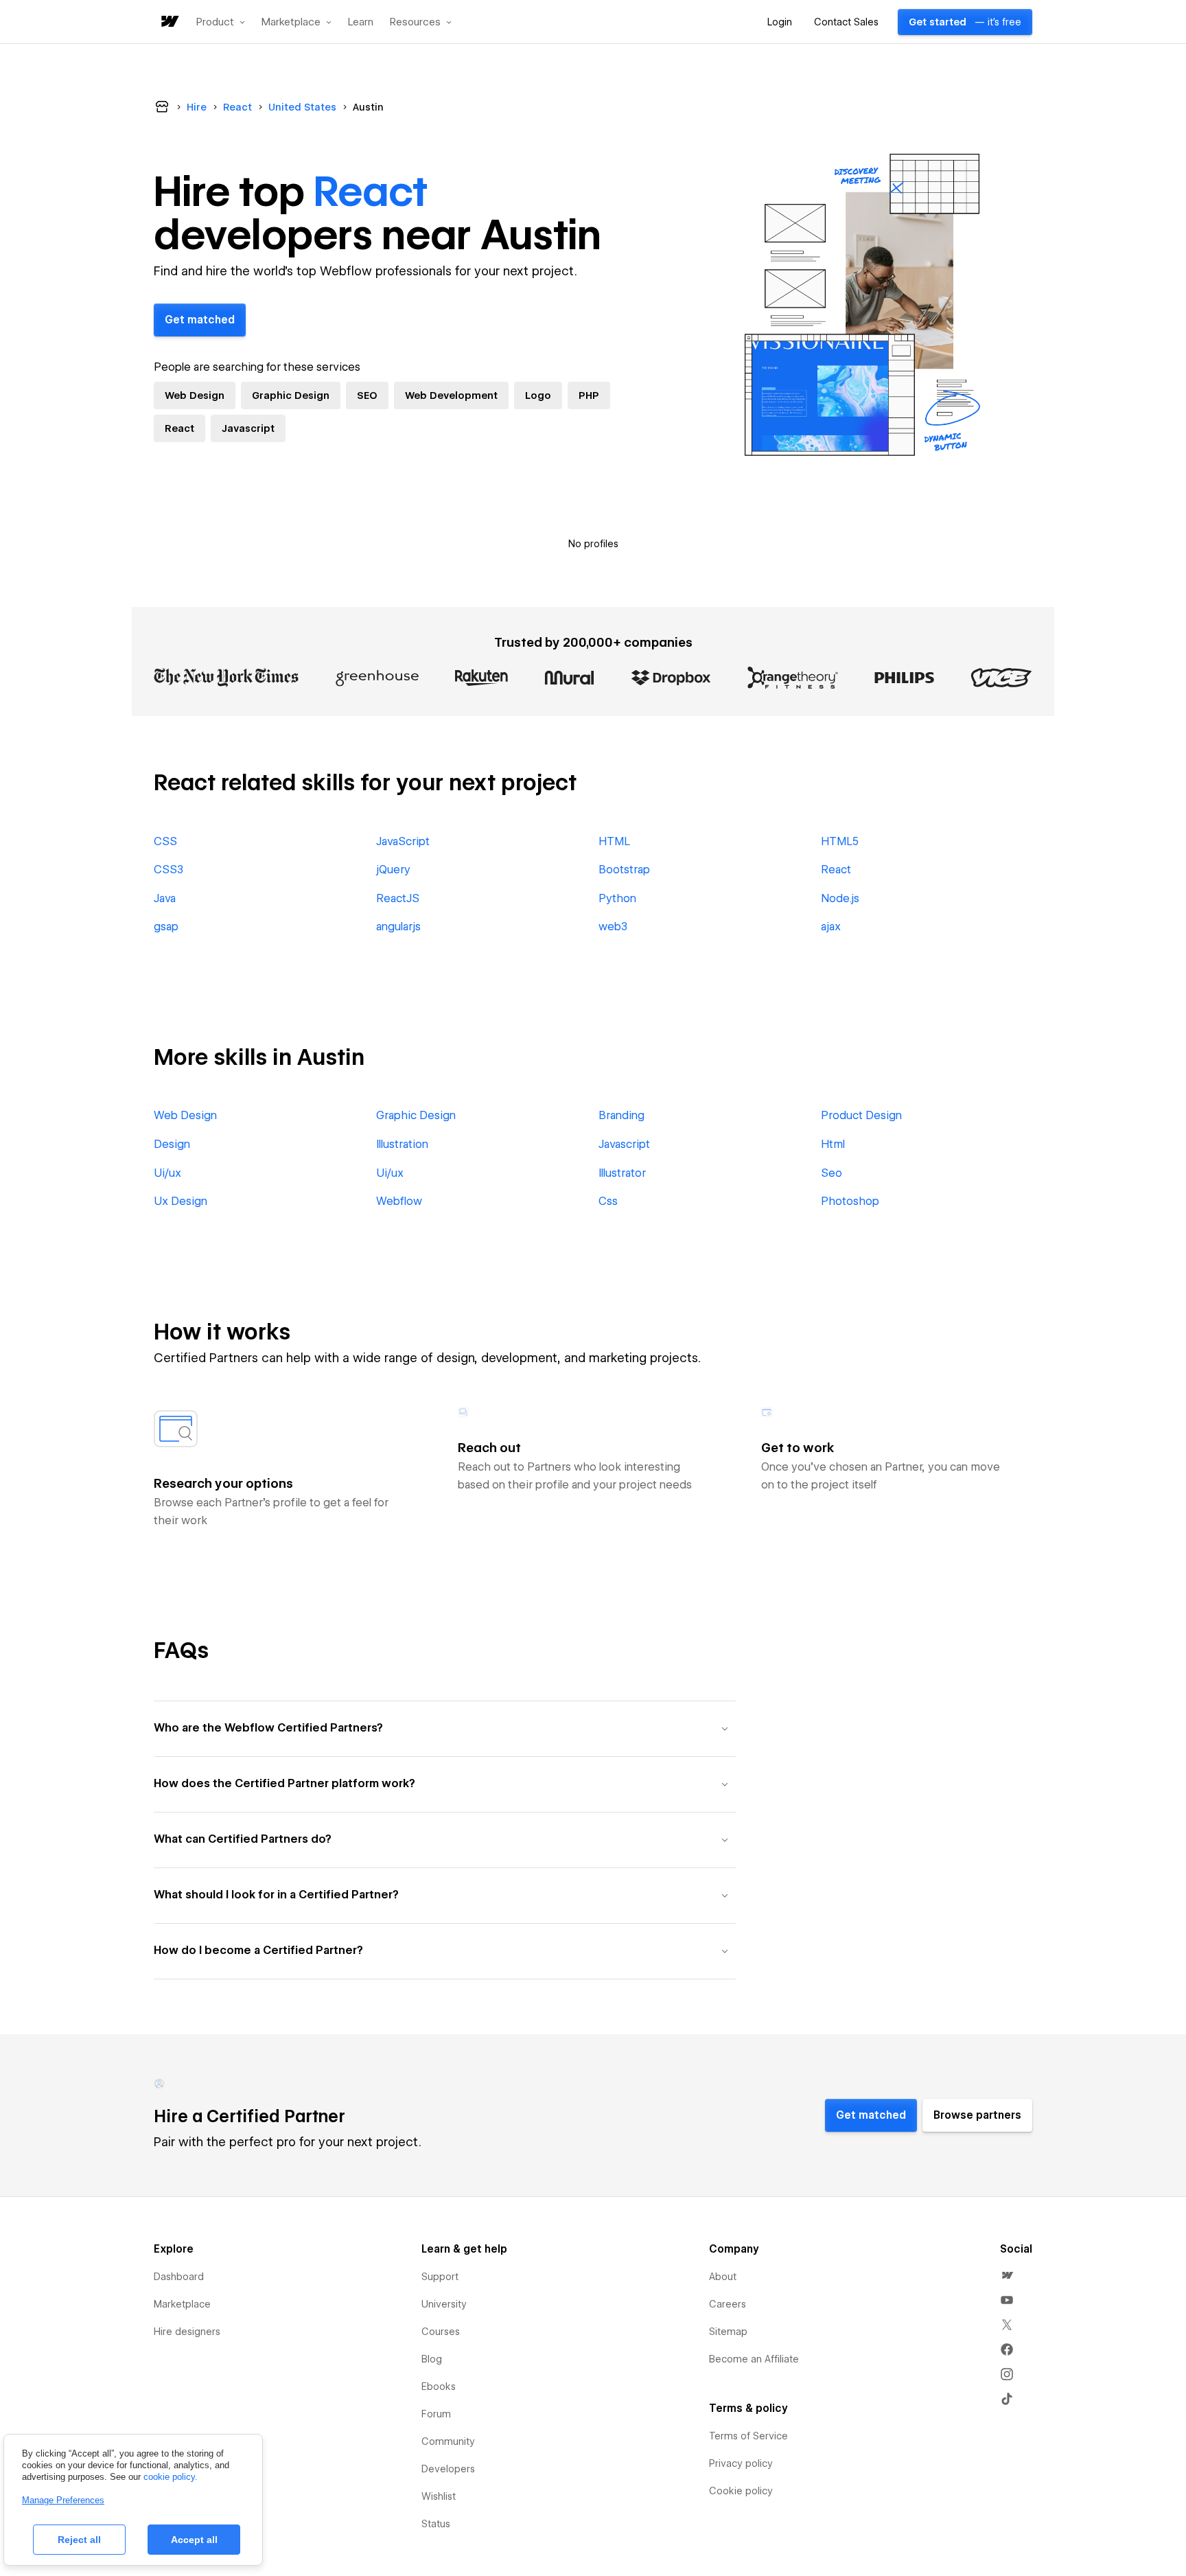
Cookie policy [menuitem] (741, 2491)
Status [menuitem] (436, 2524)
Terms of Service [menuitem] (748, 2436)
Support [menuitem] (440, 2277)
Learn (361, 22)
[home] (169, 22)
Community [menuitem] (448, 2441)
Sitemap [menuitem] (728, 2332)
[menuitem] (1007, 2275)
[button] (221, 22)
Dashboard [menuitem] (179, 2277)
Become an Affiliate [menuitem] (754, 2359)
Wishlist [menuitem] (439, 2496)
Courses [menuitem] (441, 2332)
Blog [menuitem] (432, 2359)
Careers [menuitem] (728, 2304)
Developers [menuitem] (448, 2469)
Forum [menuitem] (436, 2414)
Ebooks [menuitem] (439, 2387)
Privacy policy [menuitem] (741, 2463)
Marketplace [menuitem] (182, 2304)
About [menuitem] (723, 2277)
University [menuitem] (444, 2304)
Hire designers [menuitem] (187, 2332)
